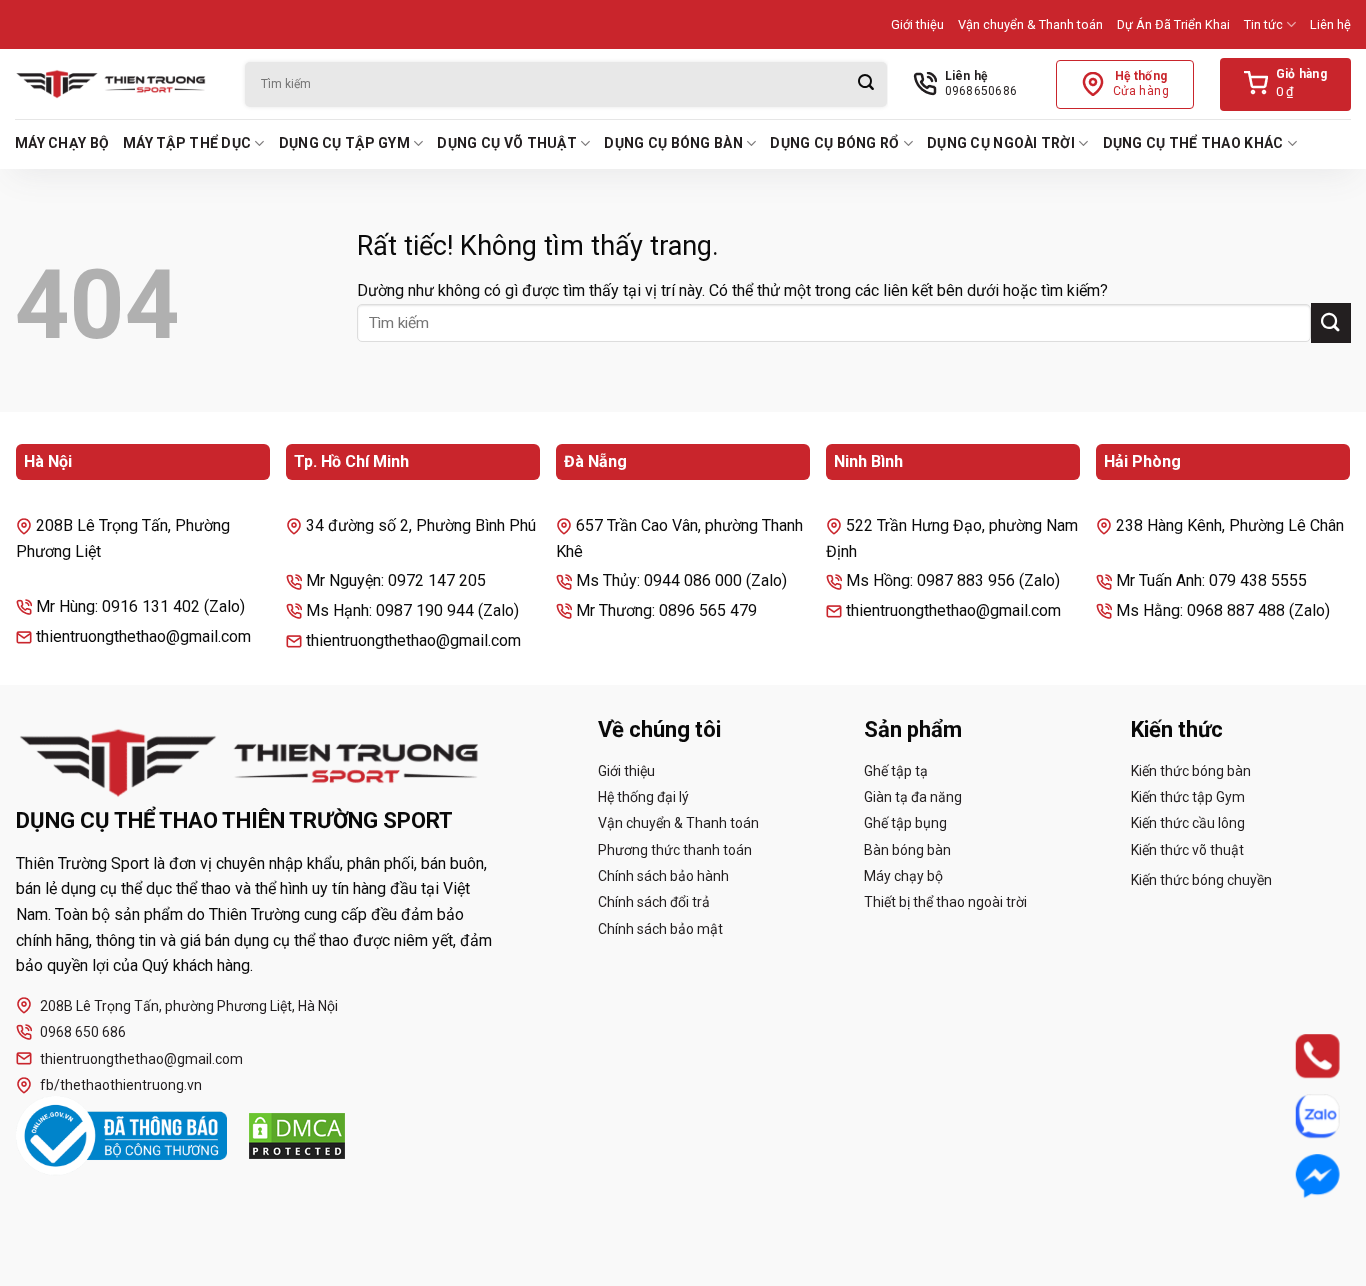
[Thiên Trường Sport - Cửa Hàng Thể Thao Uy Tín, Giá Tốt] (115, 84)
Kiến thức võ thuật (1187, 850)
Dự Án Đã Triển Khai (1173, 24)
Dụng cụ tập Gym (344, 143)
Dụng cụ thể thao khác (1193, 143)
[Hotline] (1298, 1056)
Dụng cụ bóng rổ (834, 143)
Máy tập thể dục (187, 143)
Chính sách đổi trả (654, 902)
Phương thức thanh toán (675, 850)
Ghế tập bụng (905, 823)
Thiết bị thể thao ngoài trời (945, 902)
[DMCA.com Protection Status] (297, 1136)
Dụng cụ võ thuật (506, 143)
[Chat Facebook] (1298, 1176)
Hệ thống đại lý (643, 797)
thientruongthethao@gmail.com (141, 1059)
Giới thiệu (917, 24)
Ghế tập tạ (896, 771)
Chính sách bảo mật (660, 929)
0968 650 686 (83, 1032)
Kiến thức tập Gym (1188, 797)
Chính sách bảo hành (663, 876)
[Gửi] (866, 84)
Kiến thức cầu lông (1188, 823)
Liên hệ (1330, 24)
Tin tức (1263, 24)
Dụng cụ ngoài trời (1001, 143)
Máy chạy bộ (62, 143)
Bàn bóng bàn (907, 850)
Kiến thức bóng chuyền (1201, 880)
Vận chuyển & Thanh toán (1030, 24)
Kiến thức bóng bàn (1191, 771)
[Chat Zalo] (1298, 1116)
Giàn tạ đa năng (913, 797)
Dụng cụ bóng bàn (673, 143)
